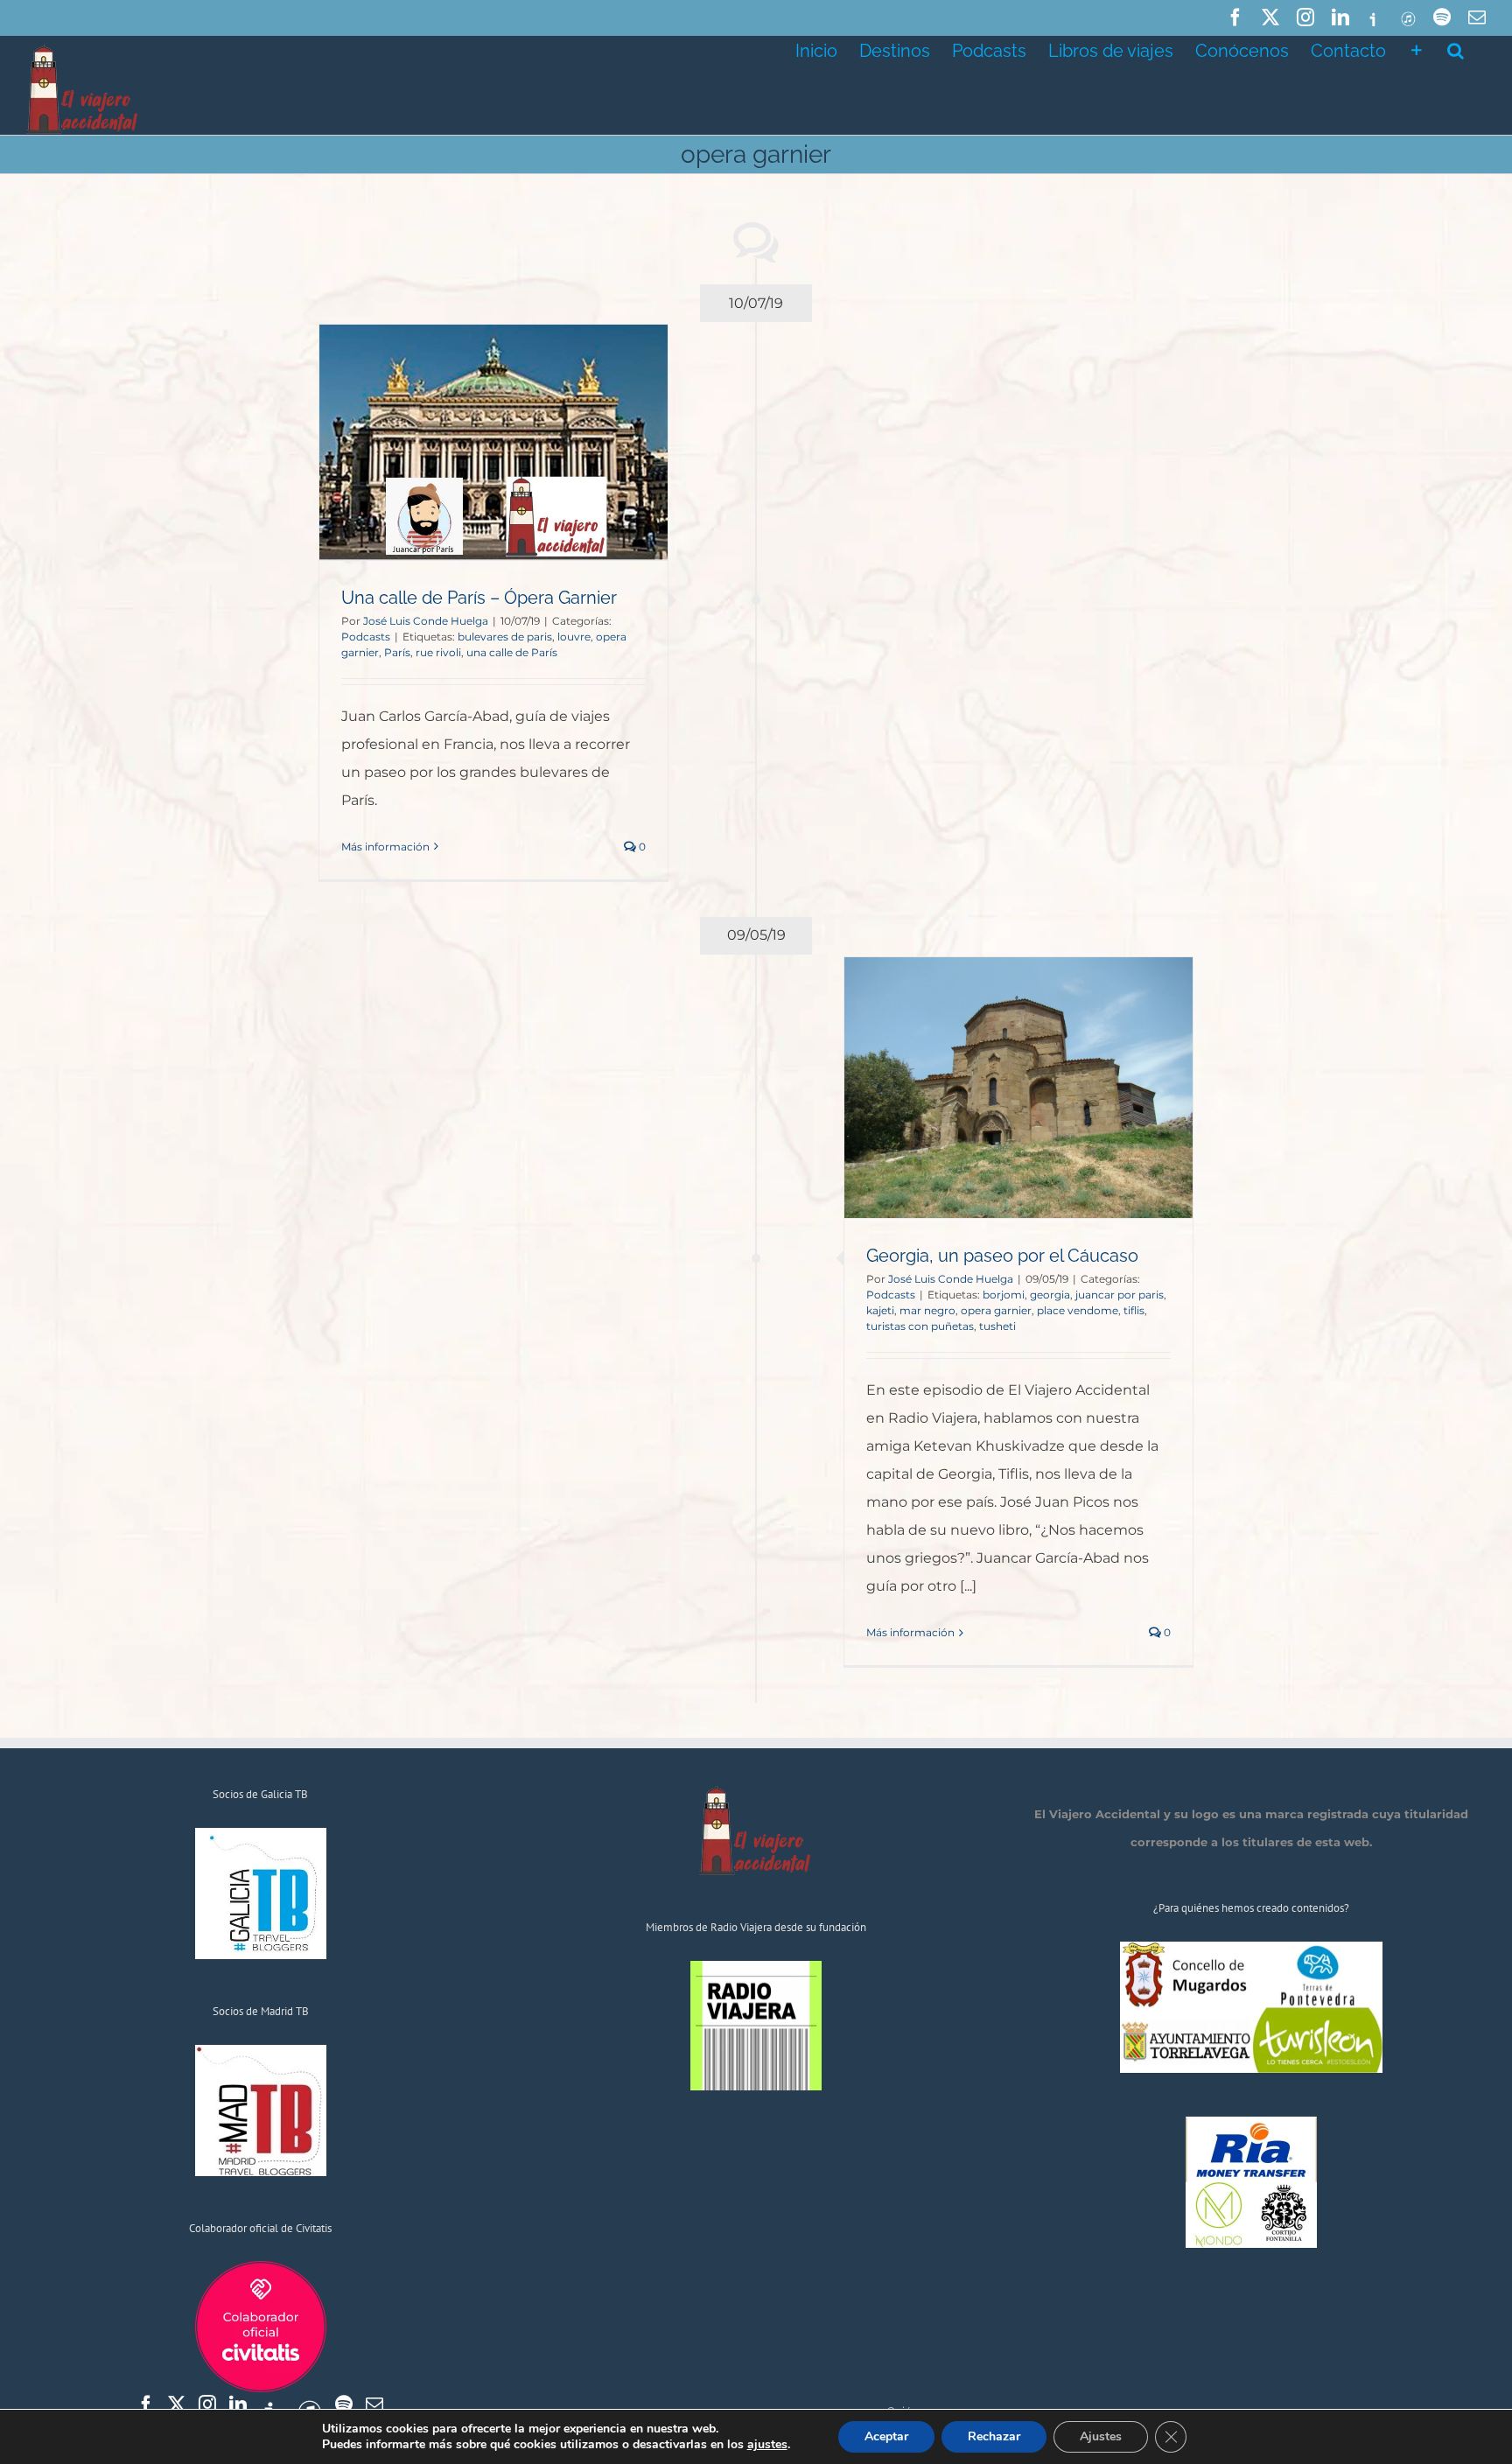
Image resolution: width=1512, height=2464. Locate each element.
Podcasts (366, 637)
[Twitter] (177, 2404)
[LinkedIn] (238, 2404)
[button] (1456, 49)
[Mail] (374, 2404)
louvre (574, 637)
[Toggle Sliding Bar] (1417, 49)
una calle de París (512, 652)
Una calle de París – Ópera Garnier (479, 598)
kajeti (880, 1310)
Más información (385, 847)
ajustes (767, 2445)
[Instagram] (207, 2404)
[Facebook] (146, 2404)
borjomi (1004, 1295)
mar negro (927, 1310)
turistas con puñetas (920, 1326)
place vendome (1078, 1310)
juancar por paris (1120, 1295)
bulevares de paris (505, 637)
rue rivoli (438, 652)
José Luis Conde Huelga (426, 621)
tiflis (1134, 1310)
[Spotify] (344, 2404)
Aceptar (886, 2436)
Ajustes (1101, 2436)
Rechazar (994, 2436)
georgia (1050, 1295)
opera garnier (996, 1310)
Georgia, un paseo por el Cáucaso (1002, 1256)
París (397, 652)
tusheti (997, 1326)
